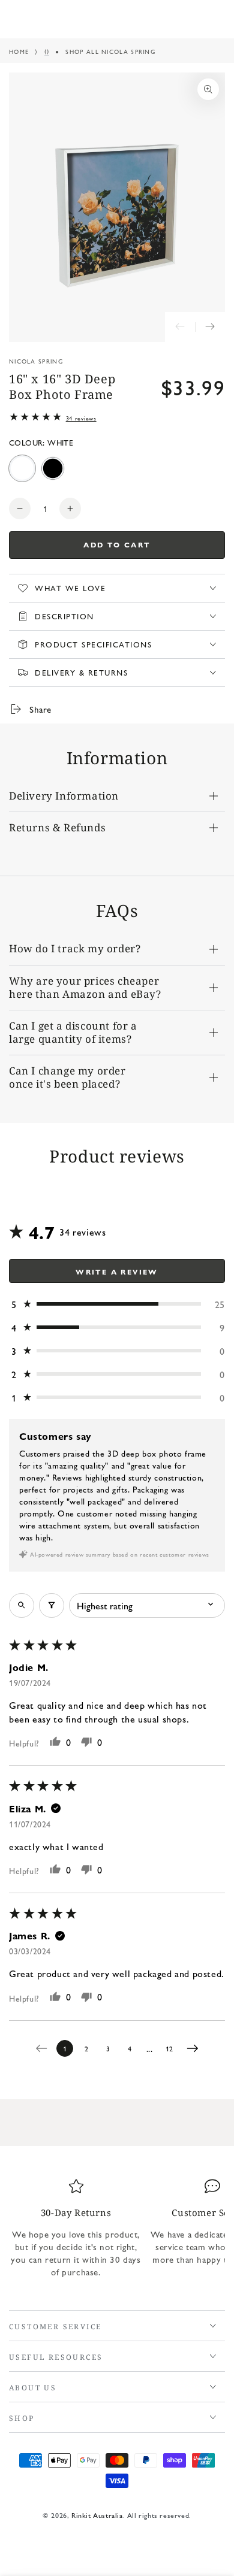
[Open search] (22, 1605)
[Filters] (52, 1605)
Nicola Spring (36, 361)
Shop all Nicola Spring (110, 52)
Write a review (117, 1272)
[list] (117, 2233)
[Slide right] (210, 327)
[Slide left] (180, 327)
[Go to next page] (196, 2048)
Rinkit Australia (97, 2515)
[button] (117, 1304)
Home (19, 52)
